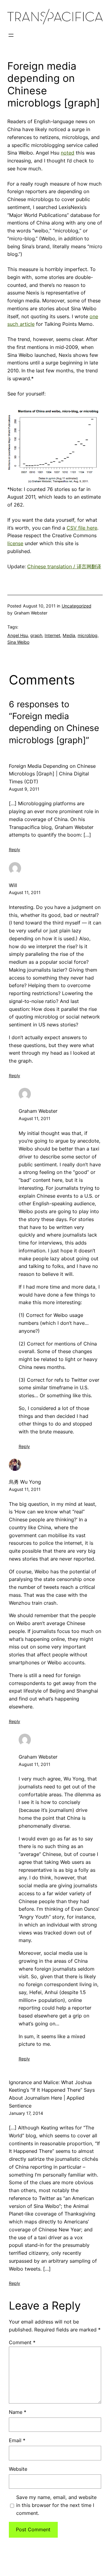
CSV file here (82, 528)
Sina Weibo (18, 642)
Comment (22, 2342)
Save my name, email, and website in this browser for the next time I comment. (56, 2505)
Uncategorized (77, 606)
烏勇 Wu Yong (25, 1482)
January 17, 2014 (26, 2113)
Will (13, 885)
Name (18, 2412)
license (15, 543)
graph (36, 635)
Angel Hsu (18, 635)
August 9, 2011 (24, 789)
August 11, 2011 (25, 892)
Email (17, 2440)
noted (68, 153)
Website (18, 2469)
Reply (15, 849)
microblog (88, 635)
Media (69, 635)
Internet (52, 635)
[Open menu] (11, 35)
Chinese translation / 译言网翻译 (64, 566)
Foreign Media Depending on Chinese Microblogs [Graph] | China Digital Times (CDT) (52, 774)
